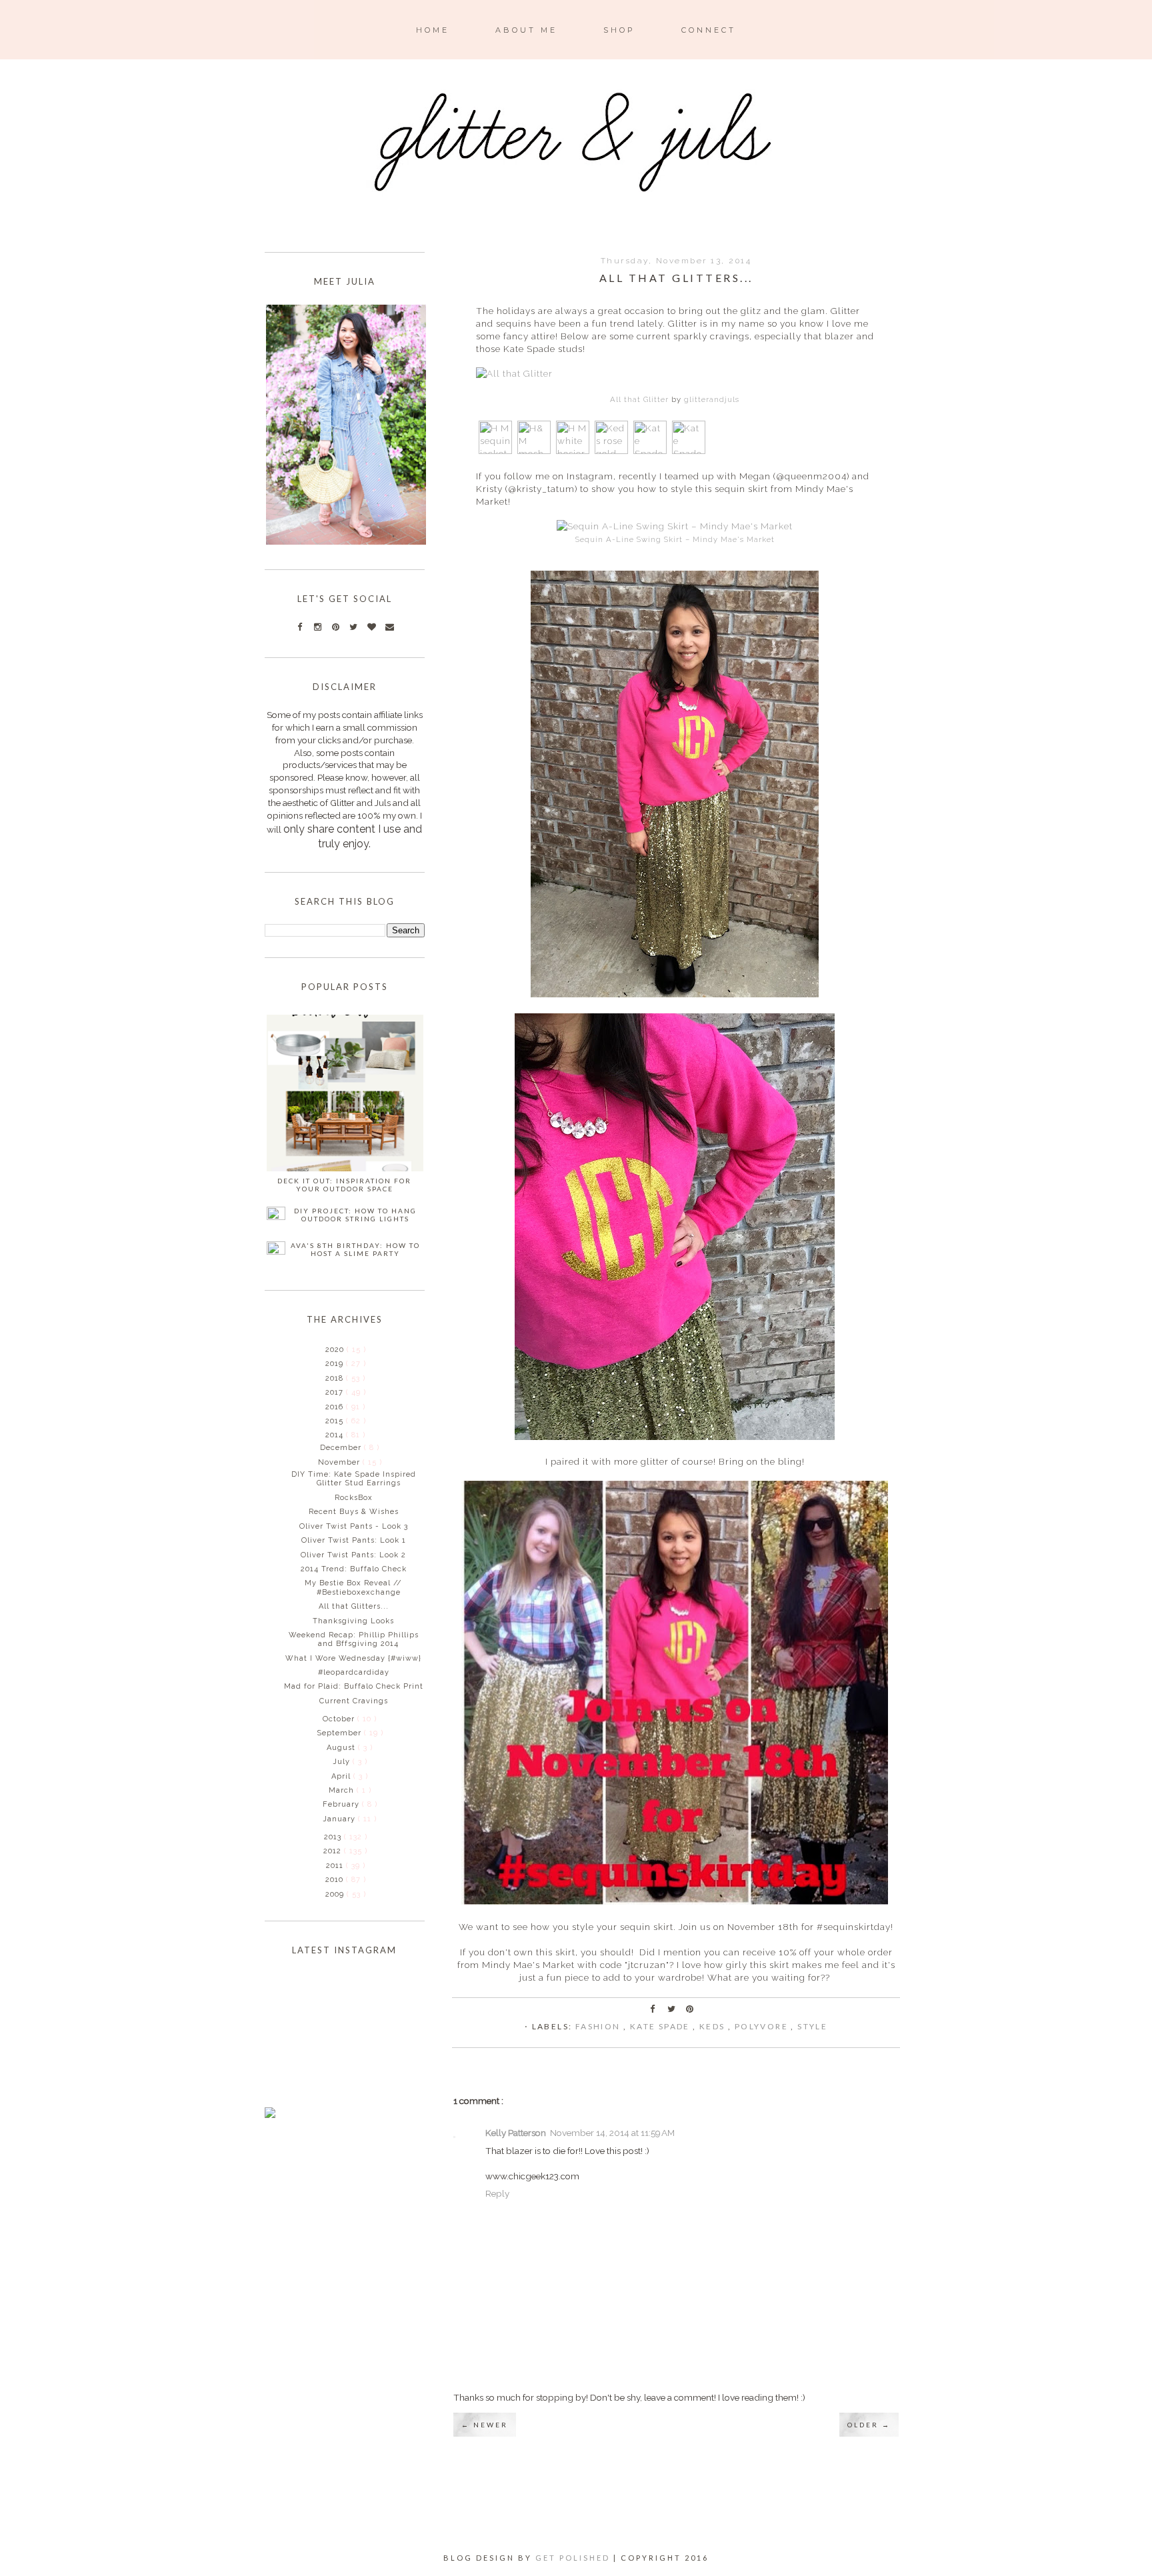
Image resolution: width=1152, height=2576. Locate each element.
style (812, 2026)
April (342, 1776)
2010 (336, 1880)
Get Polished (574, 2558)
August (342, 1748)
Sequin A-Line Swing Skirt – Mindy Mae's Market (675, 539)
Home (433, 30)
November (340, 1462)
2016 (336, 1407)
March (343, 1790)
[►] (324, 1349)
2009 (336, 1894)
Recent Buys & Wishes (354, 1512)
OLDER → (869, 2425)
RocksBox (354, 1498)
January (340, 1819)
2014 (336, 1435)
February (342, 1804)
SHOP (619, 30)
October (340, 1719)
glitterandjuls (712, 399)
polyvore (763, 2026)
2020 (336, 1350)
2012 (334, 1851)
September (340, 1733)
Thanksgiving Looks (353, 1621)
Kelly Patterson (516, 2133)
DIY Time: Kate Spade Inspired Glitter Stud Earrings (354, 1479)
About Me (526, 30)
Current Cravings (354, 1701)
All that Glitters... (354, 1606)
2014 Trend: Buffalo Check (354, 1569)
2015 (336, 1421)
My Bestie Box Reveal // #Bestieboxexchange (353, 1587)
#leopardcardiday (354, 1672)
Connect (709, 30)
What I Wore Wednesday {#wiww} (353, 1658)
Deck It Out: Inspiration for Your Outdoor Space (344, 1185)
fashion (599, 2026)
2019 (336, 1364)
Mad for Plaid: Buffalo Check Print (354, 1686)
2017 (336, 1392)
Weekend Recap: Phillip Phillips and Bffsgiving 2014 (354, 1639)
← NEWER (485, 2425)
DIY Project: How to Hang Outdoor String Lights (355, 1215)
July (343, 1762)
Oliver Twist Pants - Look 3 (354, 1526)
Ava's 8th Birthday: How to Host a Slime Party (355, 1249)
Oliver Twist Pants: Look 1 (354, 1540)
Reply (497, 2193)
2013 (334, 1837)
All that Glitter (639, 399)
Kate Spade (661, 2026)
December (342, 1448)
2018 (336, 1378)
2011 (336, 1866)
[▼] (324, 1435)
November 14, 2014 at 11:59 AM (612, 2133)
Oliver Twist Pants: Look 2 (353, 1555)
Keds (714, 2026)
